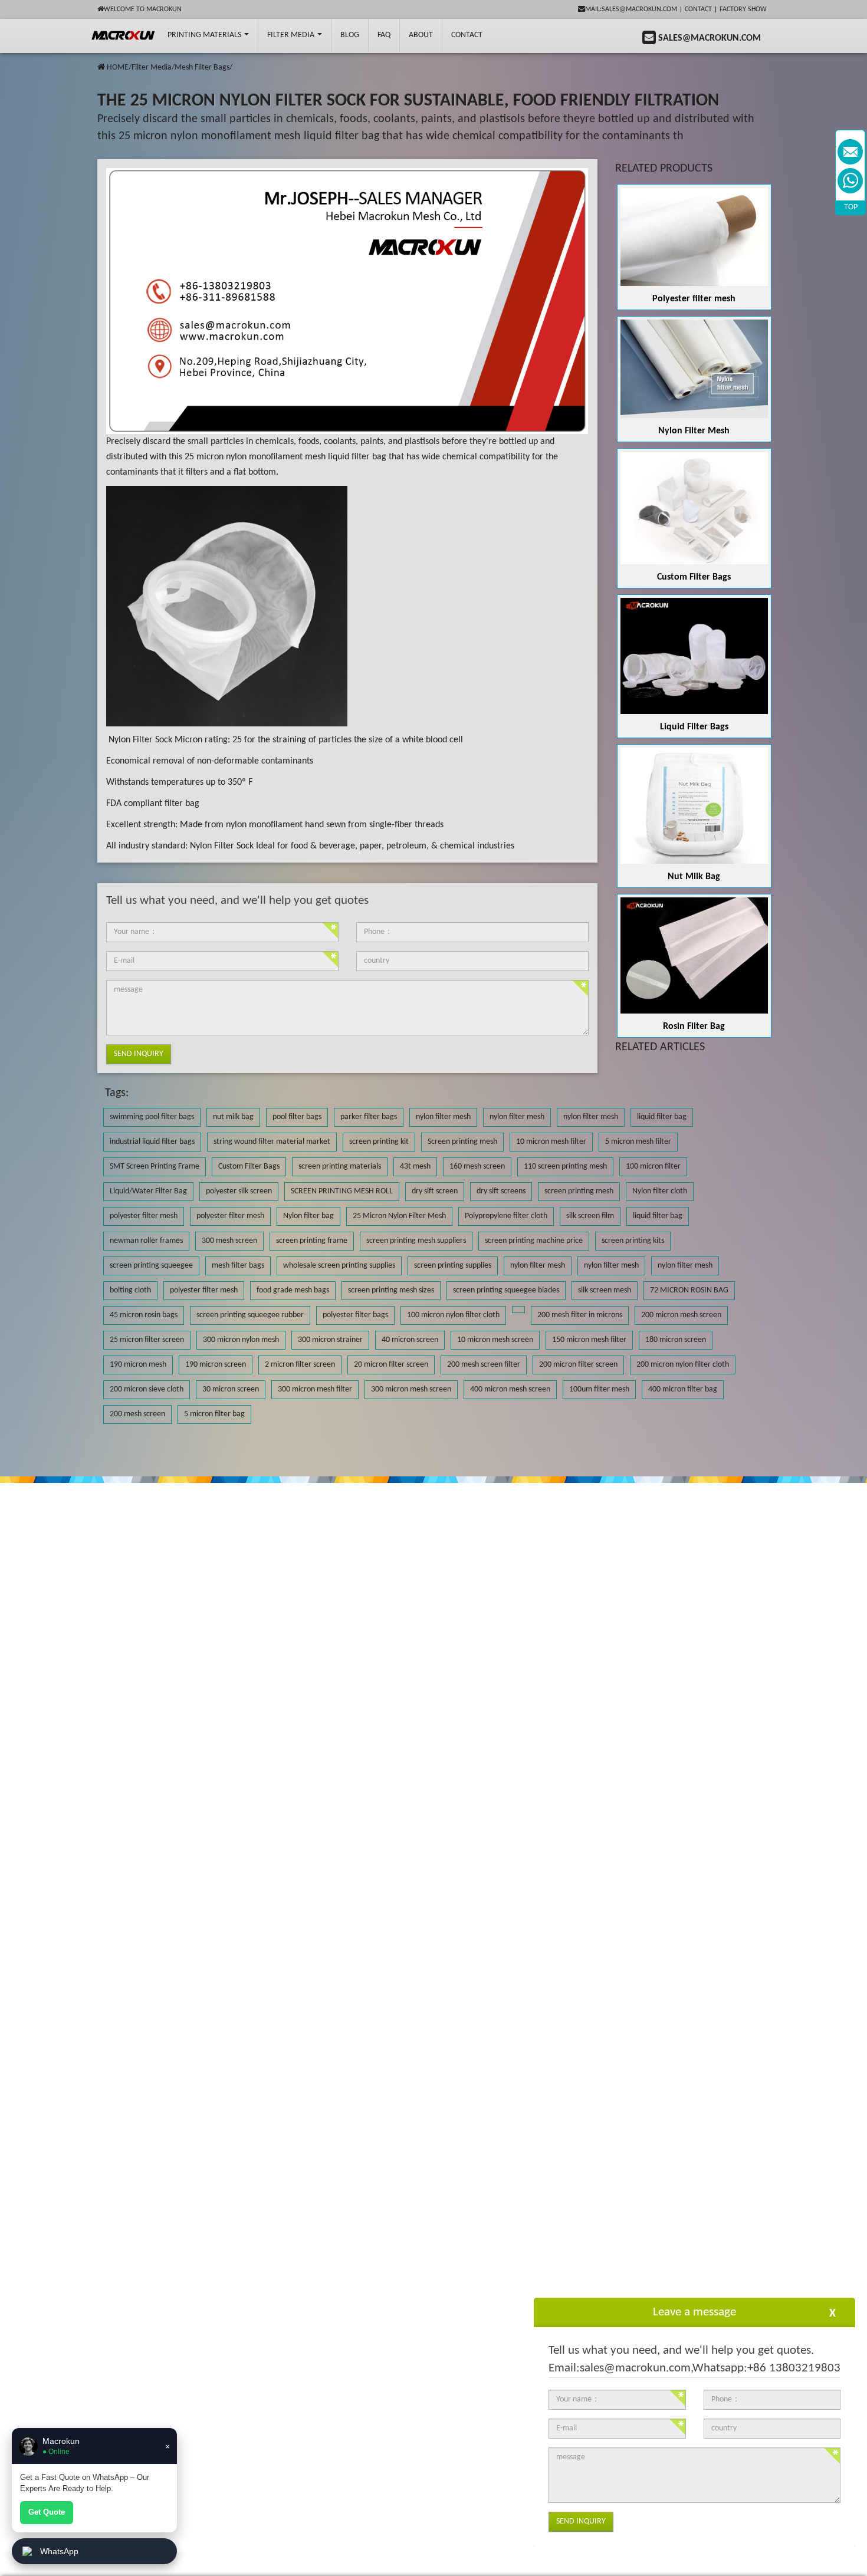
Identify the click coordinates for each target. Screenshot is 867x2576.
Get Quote (47, 2512)
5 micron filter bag (214, 1414)
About (421, 35)
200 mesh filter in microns (580, 1315)
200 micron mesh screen (681, 1315)
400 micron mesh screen (510, 1389)
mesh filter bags (238, 1266)
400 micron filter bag (683, 1389)
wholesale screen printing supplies (339, 1266)
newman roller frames (146, 1241)
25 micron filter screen (147, 1340)
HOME (118, 68)
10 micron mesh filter (551, 1142)
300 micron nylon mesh (241, 1340)
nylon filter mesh (443, 1117)
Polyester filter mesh (694, 299)
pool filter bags (297, 1117)
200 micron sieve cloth (147, 1389)
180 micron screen (676, 1340)
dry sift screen (435, 1191)
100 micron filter (653, 1167)
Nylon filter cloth (660, 1191)
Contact (698, 9)
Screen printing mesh (462, 1142)
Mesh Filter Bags (202, 68)
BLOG (350, 35)
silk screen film (590, 1216)
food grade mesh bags (293, 1290)
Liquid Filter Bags (694, 727)
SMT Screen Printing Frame (155, 1167)
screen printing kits (633, 1241)
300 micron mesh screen (411, 1389)
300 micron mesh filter (315, 1389)
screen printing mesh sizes (391, 1290)
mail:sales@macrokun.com (631, 9)
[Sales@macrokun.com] (850, 152)
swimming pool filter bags (152, 1117)
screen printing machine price (534, 1241)
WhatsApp (59, 2551)
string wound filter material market (272, 1142)
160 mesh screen (477, 1167)
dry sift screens (501, 1191)
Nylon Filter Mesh (694, 431)
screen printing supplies (453, 1266)
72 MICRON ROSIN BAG (689, 1290)
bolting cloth (130, 1290)
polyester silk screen (239, 1191)
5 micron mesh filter (638, 1142)
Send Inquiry (139, 1054)
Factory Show (743, 9)
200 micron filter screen (578, 1365)
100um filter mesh (599, 1389)
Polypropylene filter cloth (506, 1216)
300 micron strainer (330, 1340)
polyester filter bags (355, 1315)
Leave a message (694, 2312)
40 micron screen (410, 1340)
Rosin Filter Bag (694, 1027)
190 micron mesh (138, 1365)
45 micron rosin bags (144, 1315)
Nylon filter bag (308, 1216)
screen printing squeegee (151, 1266)
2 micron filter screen (300, 1365)
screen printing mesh (579, 1191)
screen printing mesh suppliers (416, 1241)
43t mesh (415, 1167)
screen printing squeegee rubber (250, 1315)
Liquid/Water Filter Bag (148, 1191)
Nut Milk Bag (694, 877)
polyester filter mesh (144, 1216)
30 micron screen (231, 1389)
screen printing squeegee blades (506, 1290)
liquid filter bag (662, 1117)
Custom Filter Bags (694, 577)
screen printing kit (379, 1142)
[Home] (101, 68)
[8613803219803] (850, 181)
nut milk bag (233, 1117)
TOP (851, 207)
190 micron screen (216, 1365)
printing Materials (205, 35)
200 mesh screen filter (484, 1365)
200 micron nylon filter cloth (683, 1365)
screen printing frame (312, 1241)
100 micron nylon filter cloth (453, 1315)
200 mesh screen (137, 1414)
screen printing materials (340, 1167)
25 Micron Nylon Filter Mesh (399, 1216)
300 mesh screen (229, 1241)
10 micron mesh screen (495, 1340)
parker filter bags (369, 1117)
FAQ (384, 35)
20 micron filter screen (391, 1365)
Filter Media (292, 35)
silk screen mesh (605, 1290)
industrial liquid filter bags (152, 1142)
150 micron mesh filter (589, 1340)
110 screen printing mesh (565, 1167)
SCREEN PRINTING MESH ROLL (342, 1191)
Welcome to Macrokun (143, 9)
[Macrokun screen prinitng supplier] (124, 35)
